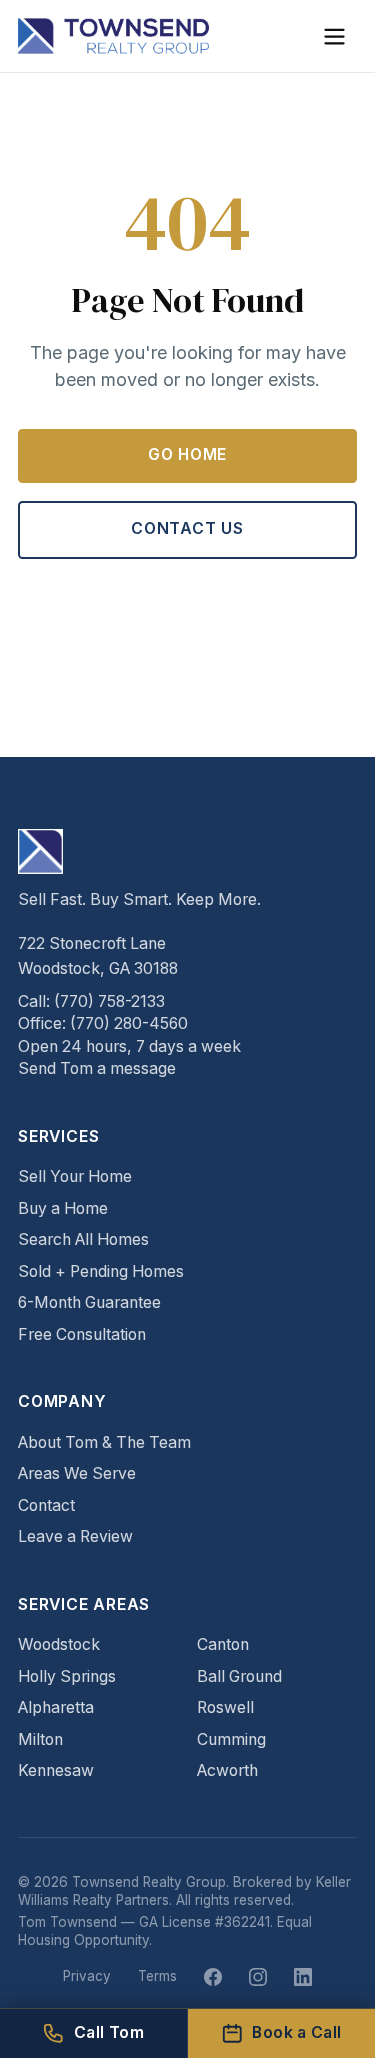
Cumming (231, 1739)
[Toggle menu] (334, 36)
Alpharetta (56, 1707)
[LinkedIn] (303, 1977)
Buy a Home (63, 1208)
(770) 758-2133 (109, 1001)
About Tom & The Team (104, 1442)
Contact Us (187, 528)
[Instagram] (258, 1977)
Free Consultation (82, 1334)
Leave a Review (75, 1536)
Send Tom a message (97, 1068)
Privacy (87, 1976)
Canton (223, 1644)
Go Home (188, 454)
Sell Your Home (75, 1176)
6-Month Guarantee (89, 1302)
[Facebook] (213, 1977)
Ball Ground (239, 1676)
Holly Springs (67, 1676)
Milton (40, 1739)
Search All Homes (83, 1239)
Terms (157, 1976)
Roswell (225, 1707)
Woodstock (59, 1644)
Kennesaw (56, 1770)
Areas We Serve (77, 1473)
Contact (46, 1505)
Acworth (227, 1770)
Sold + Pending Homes (101, 1271)
